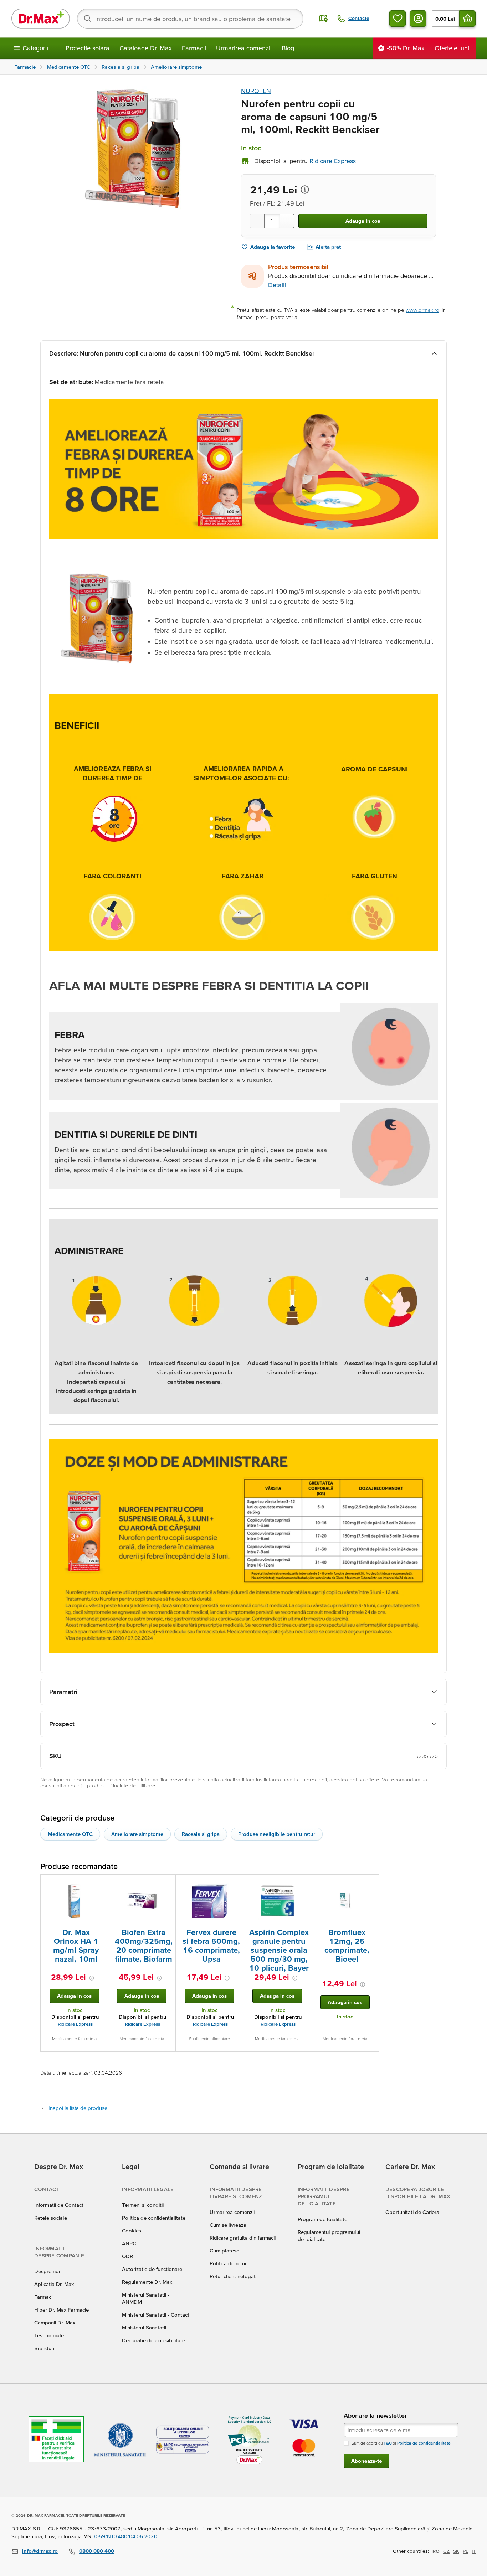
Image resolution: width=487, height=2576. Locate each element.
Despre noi (47, 2271)
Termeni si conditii (143, 2205)
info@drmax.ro (40, 2551)
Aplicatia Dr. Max (54, 2284)
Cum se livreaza (228, 2225)
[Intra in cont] (418, 19)
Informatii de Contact (59, 2205)
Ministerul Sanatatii (144, 2327)
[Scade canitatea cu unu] (257, 221)
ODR (127, 2256)
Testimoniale (49, 2335)
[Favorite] (398, 19)
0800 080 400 (97, 2551)
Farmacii (194, 48)
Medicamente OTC (70, 1834)
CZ (446, 2551)
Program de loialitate (322, 2219)
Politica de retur (228, 2263)
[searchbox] (190, 19)
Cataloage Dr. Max (146, 48)
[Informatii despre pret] (305, 190)
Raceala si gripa (201, 1834)
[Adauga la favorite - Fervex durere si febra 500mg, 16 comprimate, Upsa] (235, 1883)
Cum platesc (224, 2250)
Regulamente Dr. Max (147, 2282)
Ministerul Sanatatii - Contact (156, 2315)
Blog (288, 48)
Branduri (44, 2348)
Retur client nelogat (233, 2276)
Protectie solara (88, 48)
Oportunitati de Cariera (412, 2212)
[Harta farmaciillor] (323, 19)
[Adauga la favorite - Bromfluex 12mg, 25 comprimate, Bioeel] (371, 1883)
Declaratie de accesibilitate (153, 2340)
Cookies (132, 2231)
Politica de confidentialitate (154, 2218)
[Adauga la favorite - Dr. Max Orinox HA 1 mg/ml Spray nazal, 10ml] (100, 1883)
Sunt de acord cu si (401, 2443)
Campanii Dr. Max (55, 2322)
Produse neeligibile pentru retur (277, 1834)
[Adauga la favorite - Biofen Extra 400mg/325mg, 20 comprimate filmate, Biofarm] (168, 1883)
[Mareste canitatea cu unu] (287, 221)
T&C (388, 2443)
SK (456, 2551)
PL (465, 2551)
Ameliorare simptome (137, 1834)
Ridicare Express (75, 2024)
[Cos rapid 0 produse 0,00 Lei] (467, 19)
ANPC (129, 2243)
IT (474, 2551)
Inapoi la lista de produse (78, 2108)
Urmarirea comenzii (244, 48)
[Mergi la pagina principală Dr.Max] (41, 19)
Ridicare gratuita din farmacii (243, 2238)
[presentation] (74, 1901)
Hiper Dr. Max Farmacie (61, 2310)
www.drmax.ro (422, 310)
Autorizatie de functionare (152, 2269)
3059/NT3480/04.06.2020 (125, 2536)
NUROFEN (256, 91)
